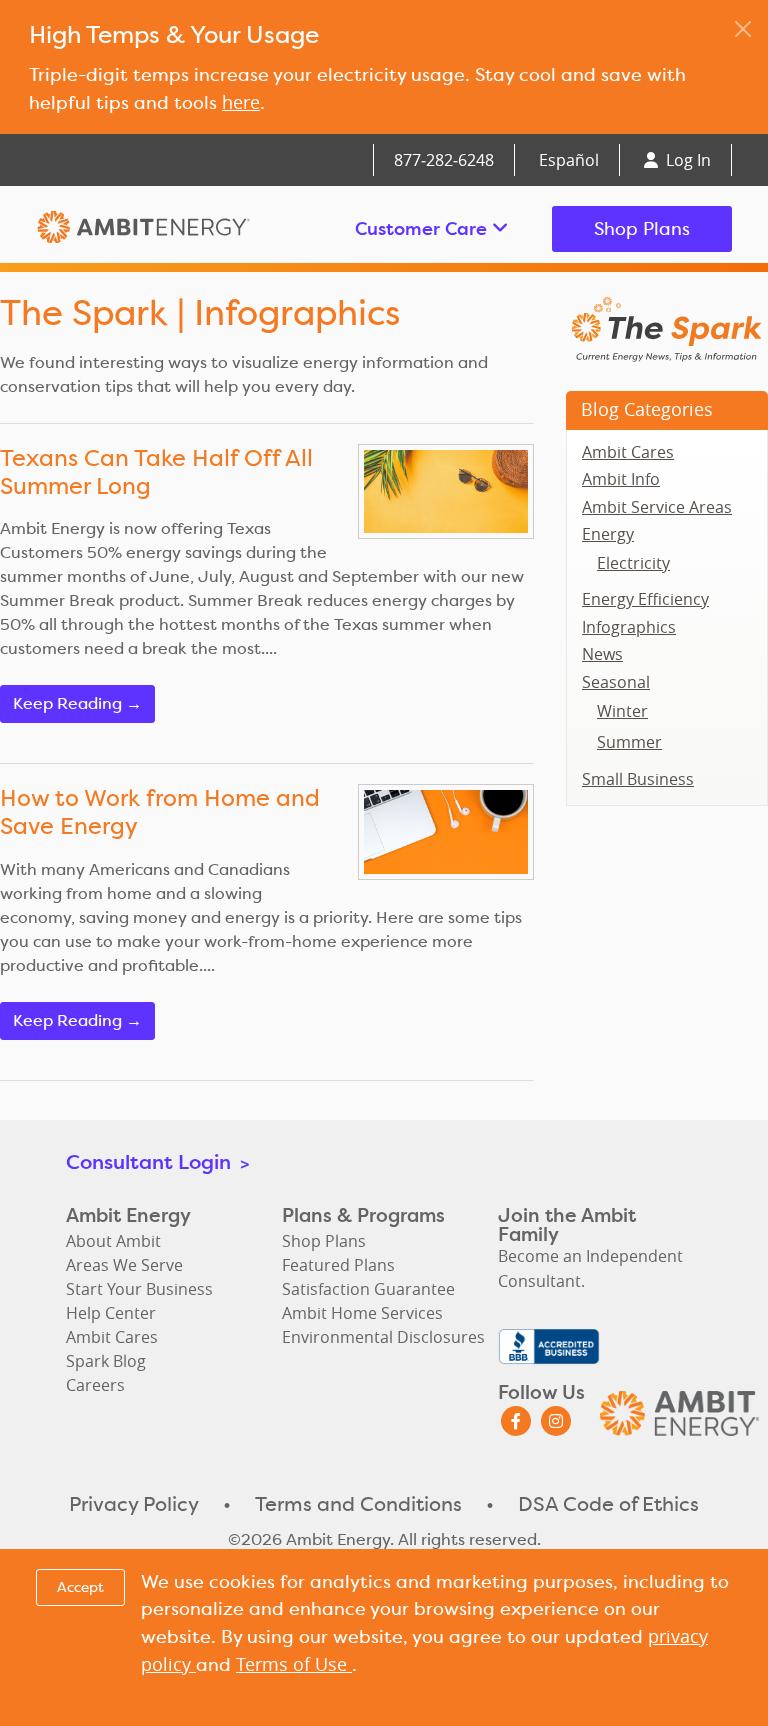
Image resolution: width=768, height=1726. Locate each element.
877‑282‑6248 (444, 160)
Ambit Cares (628, 452)
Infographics (629, 627)
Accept (80, 1587)
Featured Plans (338, 1265)
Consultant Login (157, 1161)
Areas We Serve (124, 1265)
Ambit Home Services (362, 1313)
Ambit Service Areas (657, 507)
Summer (629, 742)
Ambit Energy (143, 229)
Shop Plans (642, 228)
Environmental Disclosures (383, 1337)
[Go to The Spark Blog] (667, 328)
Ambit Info (621, 479)
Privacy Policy (134, 1504)
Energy (608, 534)
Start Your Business (139, 1289)
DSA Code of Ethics (608, 1504)
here (241, 102)
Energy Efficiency (645, 599)
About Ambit (113, 1241)
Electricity (633, 563)
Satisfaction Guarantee (368, 1289)
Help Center (111, 1313)
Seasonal (616, 682)
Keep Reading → (77, 703)
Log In (686, 160)
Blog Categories (647, 409)
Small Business (638, 779)
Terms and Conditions (358, 1504)
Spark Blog (106, 1361)
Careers (95, 1385)
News (602, 654)
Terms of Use (294, 1664)
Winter (622, 711)
